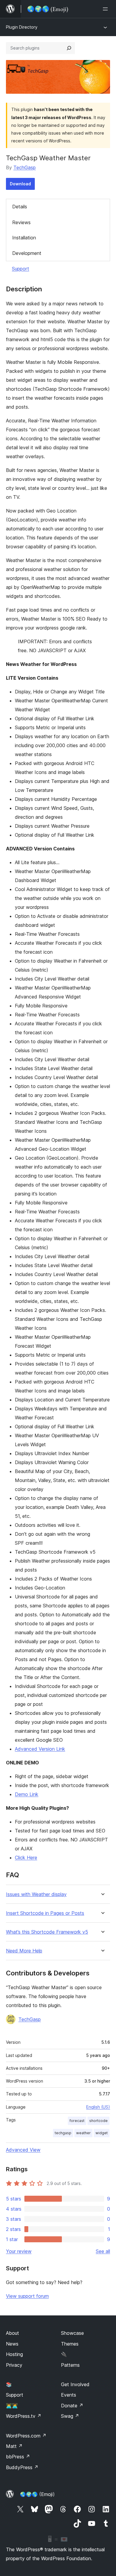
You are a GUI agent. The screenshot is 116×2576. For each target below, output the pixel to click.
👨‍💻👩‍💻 (12, 2406)
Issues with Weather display (36, 1894)
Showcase (72, 2333)
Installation (24, 238)
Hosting (14, 2354)
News (12, 2344)
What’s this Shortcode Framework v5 (47, 1932)
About (12, 2333)
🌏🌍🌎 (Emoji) (37, 2494)
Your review (19, 2251)
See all (103, 2251)
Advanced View (23, 2150)
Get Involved (75, 2384)
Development (27, 253)
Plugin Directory (22, 27)
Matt (14, 2446)
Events (69, 2395)
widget (102, 2133)
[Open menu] (106, 9)
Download (20, 184)
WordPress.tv (24, 2416)
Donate (72, 2406)
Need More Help (24, 1951)
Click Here (26, 1858)
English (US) (98, 2107)
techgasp (63, 2133)
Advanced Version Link (40, 1749)
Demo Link (27, 1794)
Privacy (14, 2365)
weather (83, 2133)
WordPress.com (26, 2436)
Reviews (21, 222)
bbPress (18, 2457)
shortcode (98, 2121)
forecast (77, 2121)
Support (21, 269)
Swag (70, 2416)
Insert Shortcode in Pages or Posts (45, 1913)
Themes (70, 2344)
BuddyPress (22, 2467)
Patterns (70, 2365)
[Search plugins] (69, 48)
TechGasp (25, 167)
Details (20, 207)
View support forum (27, 2296)
